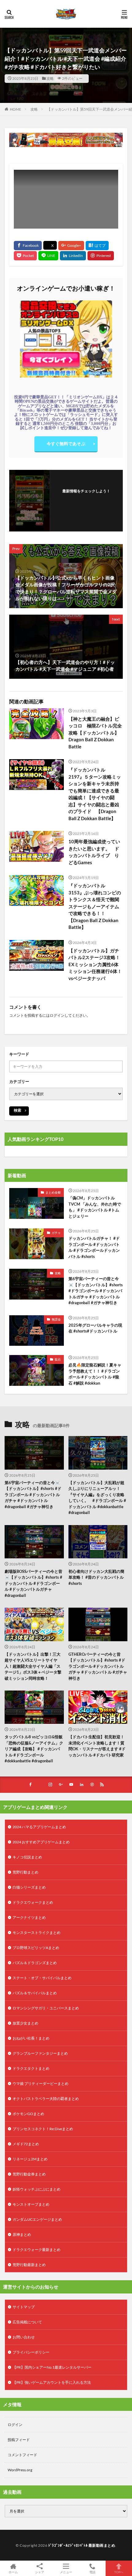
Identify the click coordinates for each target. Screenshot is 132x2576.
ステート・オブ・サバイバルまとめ (42, 1978)
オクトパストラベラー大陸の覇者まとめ (46, 2099)
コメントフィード (22, 2455)
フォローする (86, 499)
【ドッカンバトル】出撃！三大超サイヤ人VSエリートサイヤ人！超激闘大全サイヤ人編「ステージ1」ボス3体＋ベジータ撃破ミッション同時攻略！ (33, 1666)
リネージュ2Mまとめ (30, 2159)
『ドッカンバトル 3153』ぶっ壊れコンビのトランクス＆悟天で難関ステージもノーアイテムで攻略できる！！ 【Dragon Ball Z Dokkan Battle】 (95, 906)
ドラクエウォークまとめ (33, 1902)
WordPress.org (20, 2470)
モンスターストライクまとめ (37, 1933)
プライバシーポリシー (31, 2352)
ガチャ (56, 1233)
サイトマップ (24, 2307)
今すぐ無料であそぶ (66, 444)
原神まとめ (22, 2234)
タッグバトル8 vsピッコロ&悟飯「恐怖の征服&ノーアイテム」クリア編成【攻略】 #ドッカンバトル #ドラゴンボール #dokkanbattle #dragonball (34, 1749)
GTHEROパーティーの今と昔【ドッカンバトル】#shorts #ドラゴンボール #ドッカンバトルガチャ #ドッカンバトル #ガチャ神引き (98, 1666)
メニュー (66, 2572)
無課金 (56, 1319)
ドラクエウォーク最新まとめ (37, 2250)
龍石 (58, 1359)
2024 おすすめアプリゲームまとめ (41, 1842)
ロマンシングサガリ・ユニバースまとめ (46, 2008)
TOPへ (119, 2572)
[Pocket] (25, 256)
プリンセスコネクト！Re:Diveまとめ (43, 2129)
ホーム (13, 2572)
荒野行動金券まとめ (29, 2174)
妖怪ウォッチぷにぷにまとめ (37, 2189)
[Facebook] (28, 246)
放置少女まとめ (25, 2023)
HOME (16, 109)
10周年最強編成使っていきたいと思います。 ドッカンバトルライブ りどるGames (94, 852)
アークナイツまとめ (29, 1917)
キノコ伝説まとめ (27, 1857)
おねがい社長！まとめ (31, 2038)
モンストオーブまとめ (31, 2204)
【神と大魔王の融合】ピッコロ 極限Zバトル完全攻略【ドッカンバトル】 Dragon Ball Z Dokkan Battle (95, 733)
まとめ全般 (53, 1192)
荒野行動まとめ (25, 1872)
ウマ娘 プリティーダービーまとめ (41, 2084)
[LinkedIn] (73, 256)
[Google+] (71, 246)
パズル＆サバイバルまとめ (35, 1993)
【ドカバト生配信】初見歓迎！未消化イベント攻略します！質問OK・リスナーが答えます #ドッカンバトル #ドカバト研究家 (97, 1746)
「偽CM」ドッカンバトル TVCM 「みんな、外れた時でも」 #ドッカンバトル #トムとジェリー (95, 1207)
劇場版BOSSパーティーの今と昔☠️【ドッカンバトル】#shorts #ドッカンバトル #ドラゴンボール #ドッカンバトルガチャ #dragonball (33, 1583)
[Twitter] (50, 245)
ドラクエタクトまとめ (31, 2068)
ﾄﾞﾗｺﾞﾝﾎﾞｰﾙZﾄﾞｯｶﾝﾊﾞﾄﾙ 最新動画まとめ (82, 2545)
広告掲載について (27, 2322)
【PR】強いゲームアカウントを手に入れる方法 (52, 2382)
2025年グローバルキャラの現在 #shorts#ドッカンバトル (95, 1328)
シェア (40, 2572)
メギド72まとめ (26, 2144)
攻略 (50, 78)
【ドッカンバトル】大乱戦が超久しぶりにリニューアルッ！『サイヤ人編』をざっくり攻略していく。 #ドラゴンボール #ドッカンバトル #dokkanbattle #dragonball (97, 1498)
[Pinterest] (101, 256)
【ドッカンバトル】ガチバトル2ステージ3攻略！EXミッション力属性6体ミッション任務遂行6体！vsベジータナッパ (95, 964)
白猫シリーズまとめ (29, 1887)
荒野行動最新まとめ (29, 2265)
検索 (17, 1110)
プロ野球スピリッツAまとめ (36, 1948)
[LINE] (48, 256)
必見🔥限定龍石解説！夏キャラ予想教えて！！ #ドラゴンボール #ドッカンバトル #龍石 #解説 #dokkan (95, 1374)
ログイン (57, 1015)
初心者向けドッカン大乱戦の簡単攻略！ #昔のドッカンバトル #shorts (96, 1577)
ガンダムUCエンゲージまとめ (37, 2219)
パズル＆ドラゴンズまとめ (35, 1963)
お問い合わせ (24, 2337)
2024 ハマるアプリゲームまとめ (39, 1827)
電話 (92, 2572)
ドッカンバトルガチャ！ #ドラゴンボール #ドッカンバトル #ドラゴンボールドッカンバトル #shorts (94, 1247)
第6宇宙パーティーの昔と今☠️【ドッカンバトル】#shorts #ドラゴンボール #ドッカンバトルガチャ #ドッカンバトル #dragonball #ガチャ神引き (96, 1291)
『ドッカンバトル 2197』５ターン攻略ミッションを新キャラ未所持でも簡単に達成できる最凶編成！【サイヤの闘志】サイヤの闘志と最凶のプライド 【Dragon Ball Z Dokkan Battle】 (95, 794)
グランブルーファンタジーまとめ (40, 2053)
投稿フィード (19, 2440)
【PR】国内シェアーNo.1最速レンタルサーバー (52, 2367)
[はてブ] (97, 246)
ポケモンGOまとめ (28, 2114)
